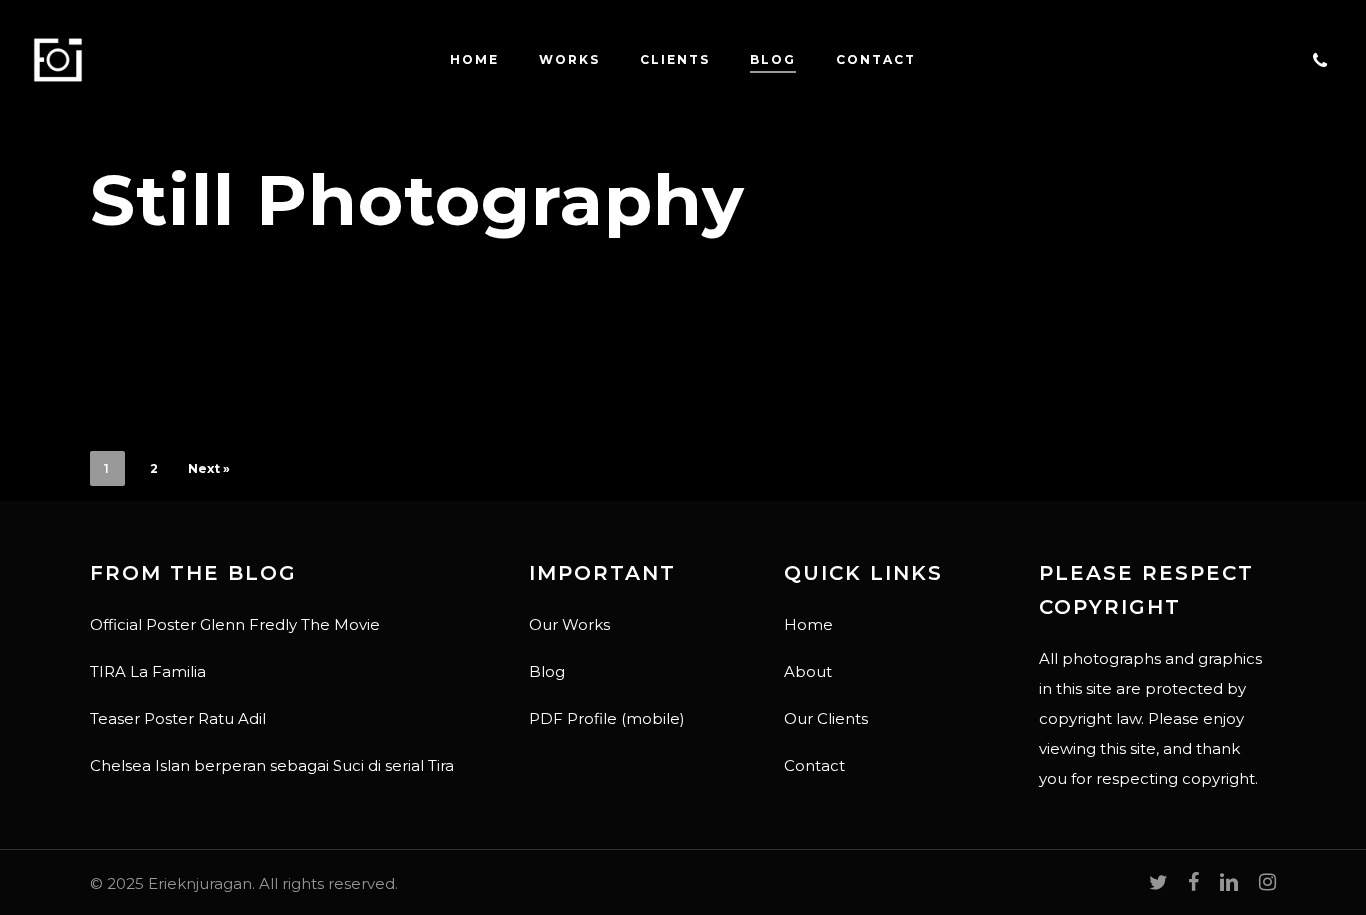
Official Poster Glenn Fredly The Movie (235, 624)
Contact (814, 765)
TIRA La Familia (148, 671)
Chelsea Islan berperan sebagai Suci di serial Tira (272, 765)
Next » (209, 468)
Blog (547, 671)
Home (808, 624)
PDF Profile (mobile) (607, 718)
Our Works (569, 624)
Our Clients (826, 718)
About (808, 671)
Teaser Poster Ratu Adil (178, 718)
